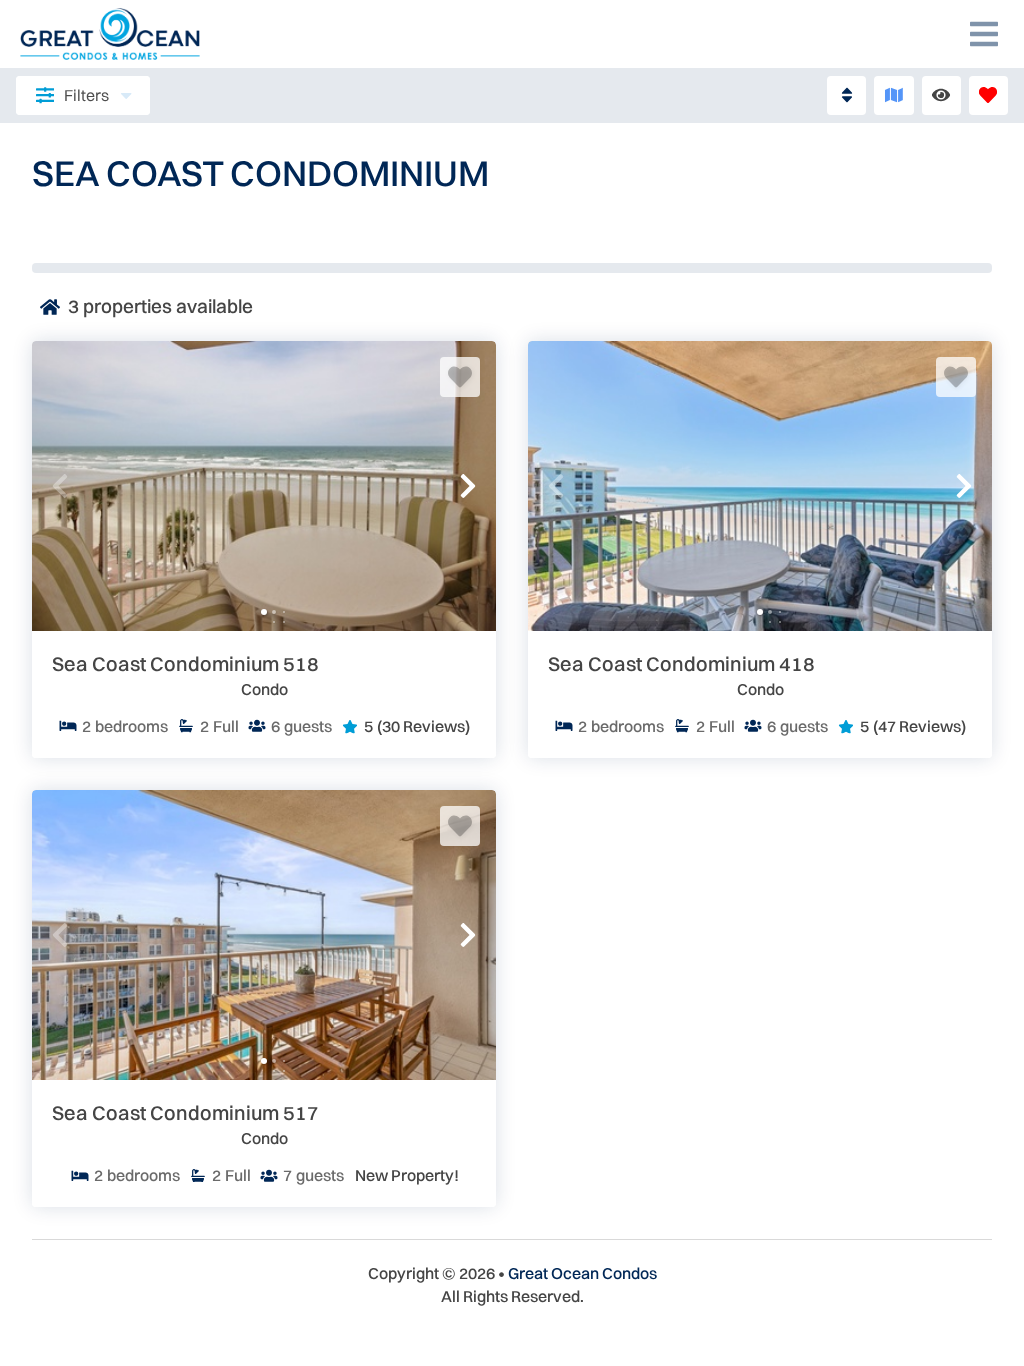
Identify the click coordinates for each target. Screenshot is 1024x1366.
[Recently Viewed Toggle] (941, 95)
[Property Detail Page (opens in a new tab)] (264, 486)
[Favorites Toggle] (988, 95)
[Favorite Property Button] (460, 377)
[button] (60, 486)
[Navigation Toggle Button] (984, 34)
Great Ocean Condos (582, 1273)
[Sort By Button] (846, 95)
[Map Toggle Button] (893, 95)
